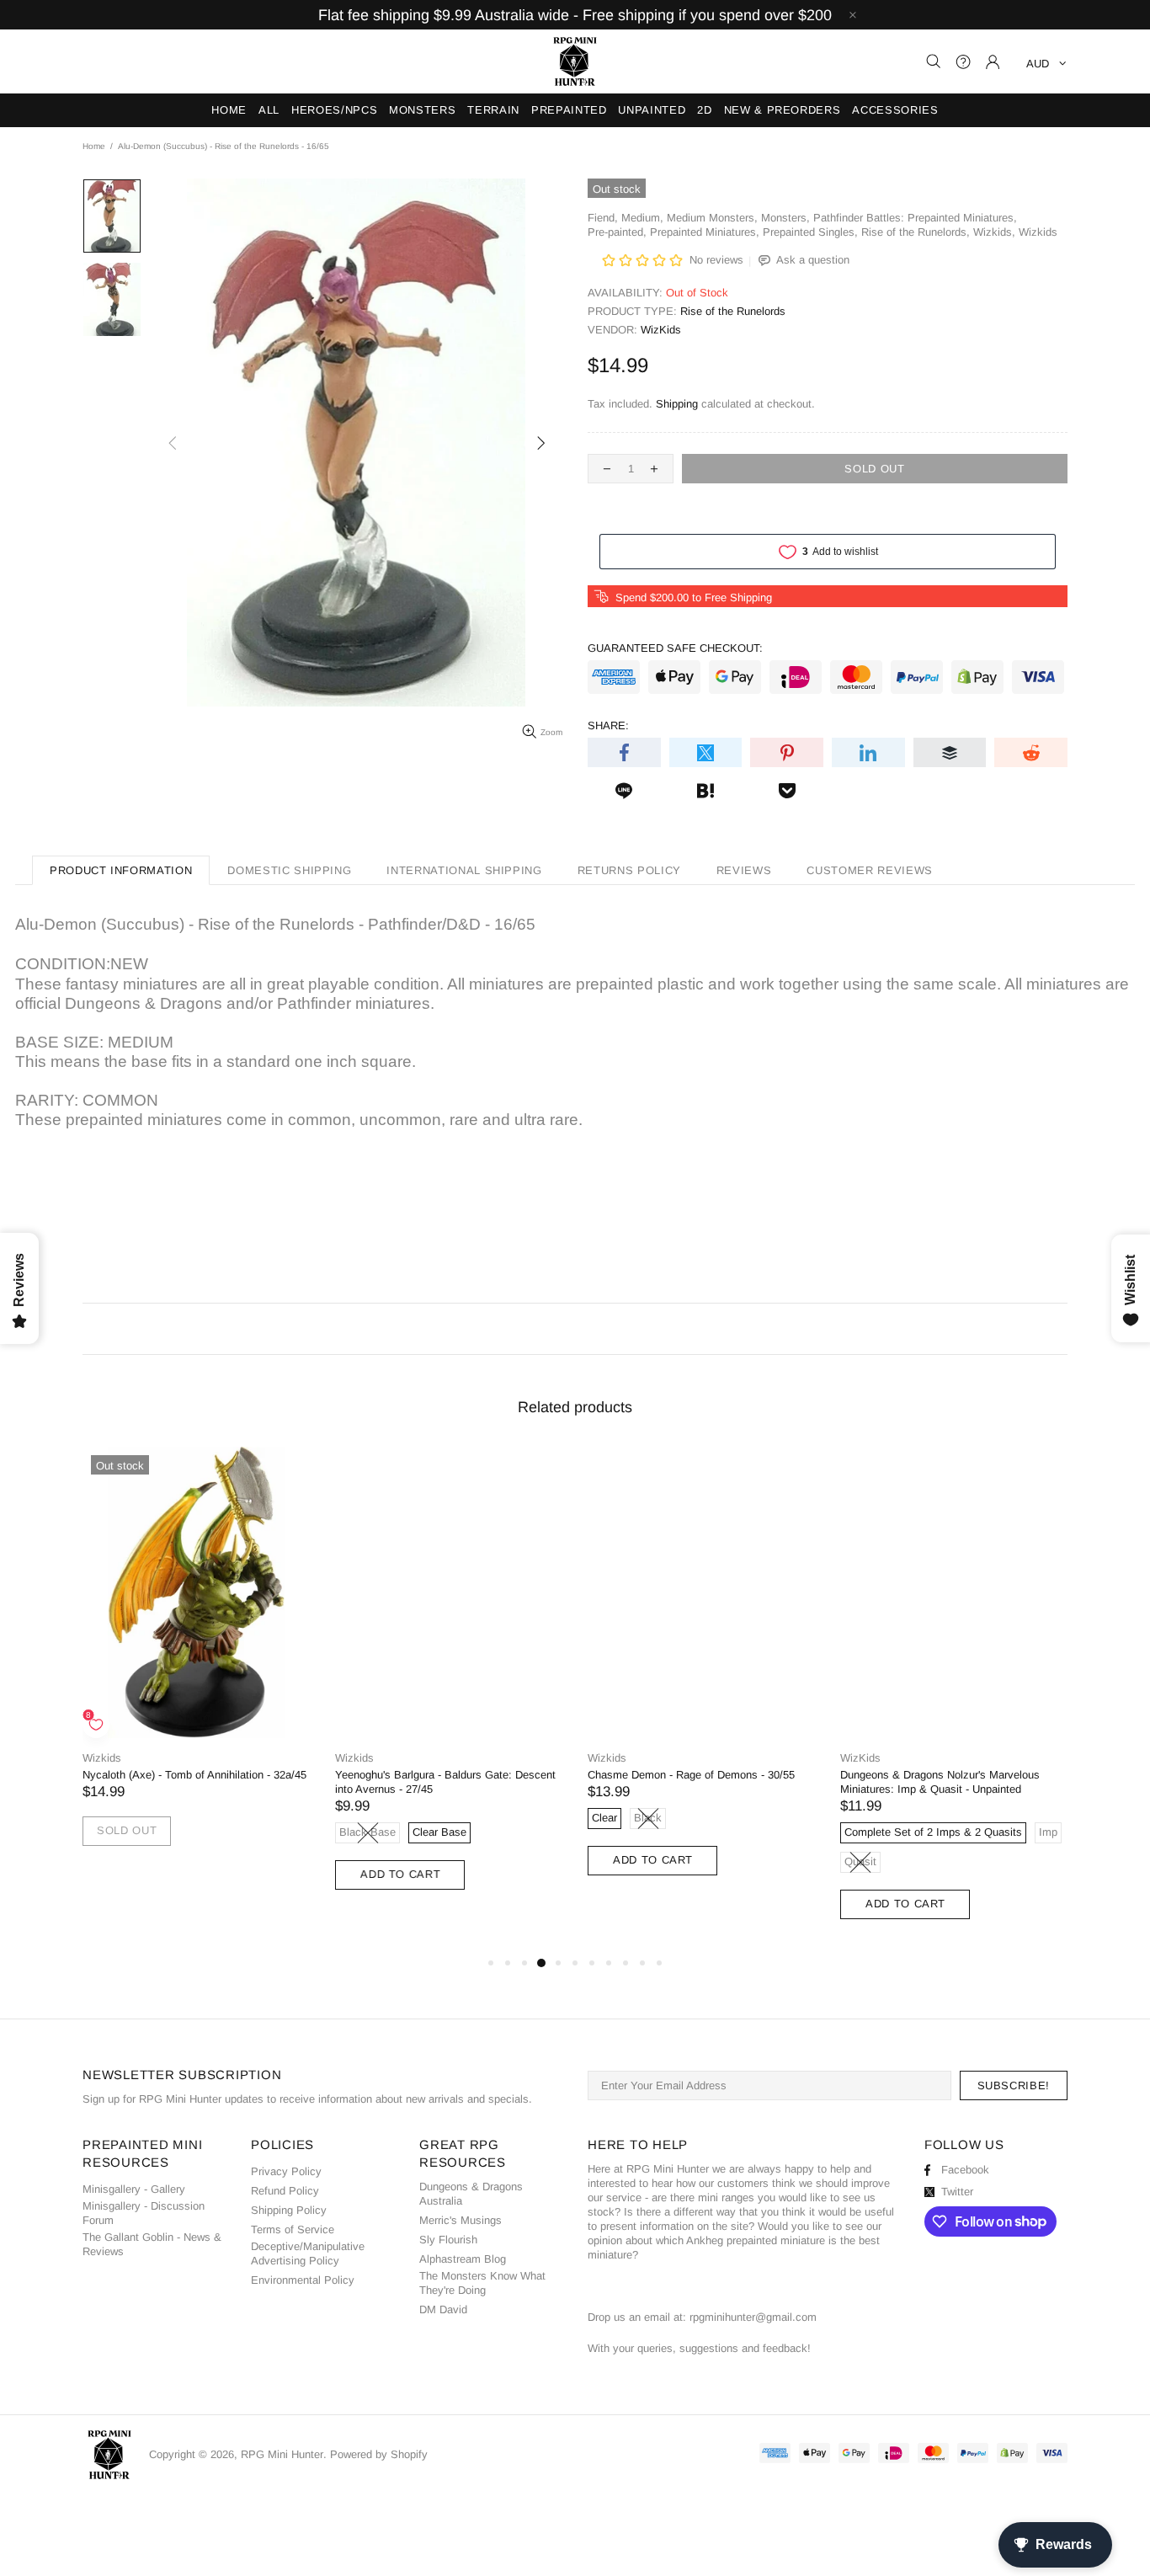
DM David (443, 2309)
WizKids (661, 330)
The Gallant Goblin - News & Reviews (152, 2244)
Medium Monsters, (712, 218)
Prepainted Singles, (810, 232)
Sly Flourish (448, 2240)
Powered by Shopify (379, 2454)
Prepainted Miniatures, (705, 232)
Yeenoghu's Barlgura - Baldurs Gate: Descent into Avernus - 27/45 (445, 1782)
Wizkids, (994, 232)
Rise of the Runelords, (916, 232)
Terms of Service (293, 2229)
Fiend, (603, 218)
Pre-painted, (617, 232)
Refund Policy (285, 2191)
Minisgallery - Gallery (134, 2189)
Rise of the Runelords (733, 311)
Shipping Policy (289, 2210)
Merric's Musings (461, 2220)
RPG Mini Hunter (575, 61)
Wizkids (1038, 232)
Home (94, 146)
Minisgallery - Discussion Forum (144, 2213)
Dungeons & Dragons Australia (471, 2194)
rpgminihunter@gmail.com (753, 2317)
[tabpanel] (196, 1663)
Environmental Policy (303, 2280)
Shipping (677, 404)
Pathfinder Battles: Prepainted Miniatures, (915, 218)
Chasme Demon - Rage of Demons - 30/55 (691, 1775)
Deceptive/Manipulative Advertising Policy (308, 2253)
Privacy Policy (286, 2171)
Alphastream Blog (463, 2259)
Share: (608, 725)
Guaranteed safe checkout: (675, 648)
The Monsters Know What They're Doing (482, 2283)
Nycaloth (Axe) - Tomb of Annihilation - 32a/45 (194, 1775)
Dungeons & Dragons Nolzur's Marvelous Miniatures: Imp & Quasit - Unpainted (940, 1782)
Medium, (642, 218)
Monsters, (785, 218)
